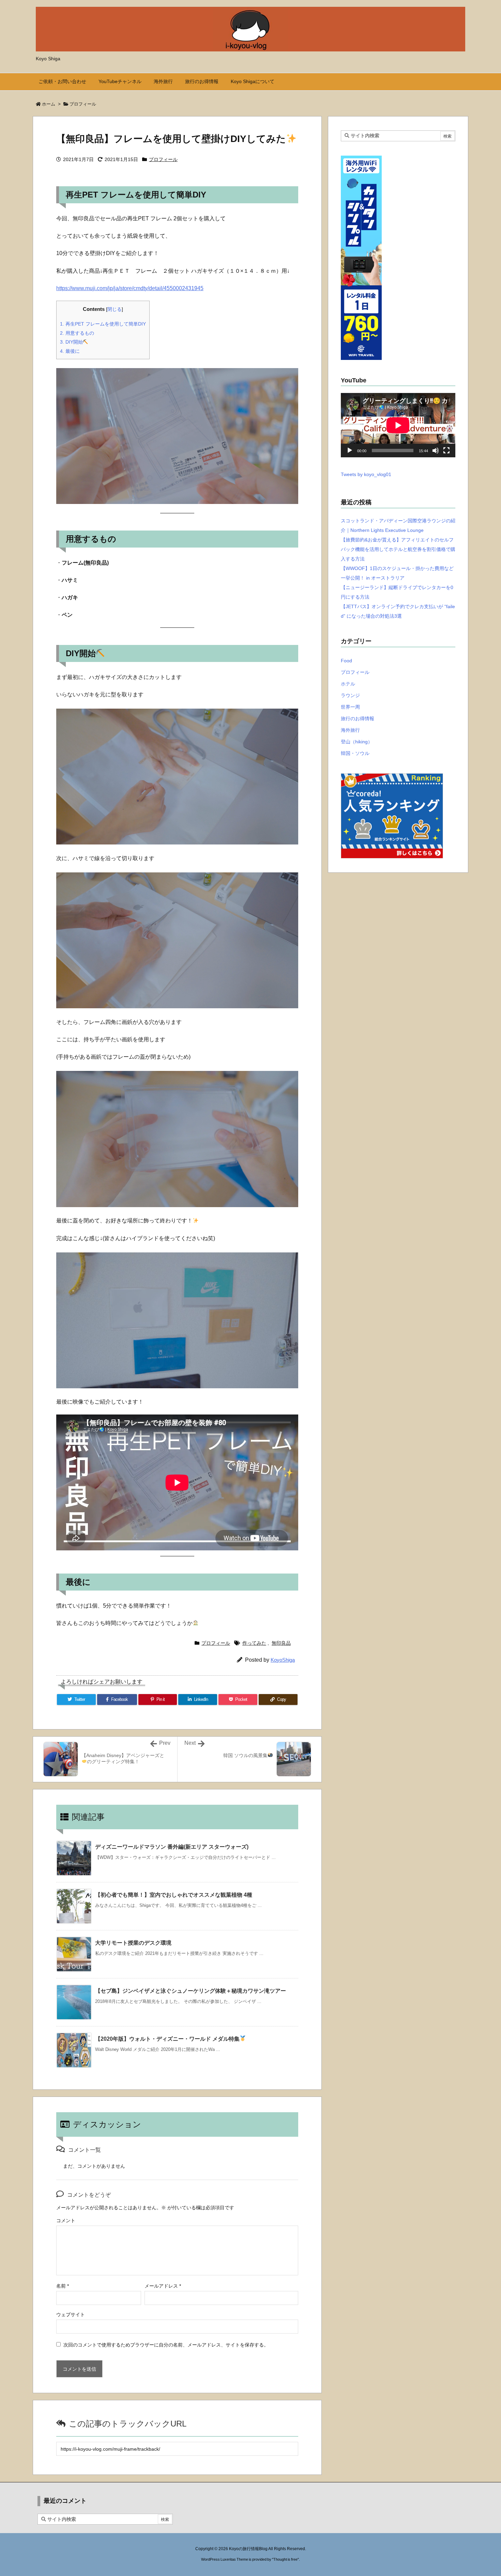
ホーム (49, 104)
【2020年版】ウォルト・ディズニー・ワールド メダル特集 (167, 2039)
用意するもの (77, 333)
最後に (70, 351)
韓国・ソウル (355, 753)
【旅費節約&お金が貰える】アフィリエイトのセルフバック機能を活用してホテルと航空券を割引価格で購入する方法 (398, 549)
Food (346, 661)
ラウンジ (350, 695)
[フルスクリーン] (446, 451)
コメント (66, 2221)
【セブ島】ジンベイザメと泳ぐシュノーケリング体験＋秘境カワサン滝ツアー (191, 1991)
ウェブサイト (71, 2314)
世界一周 (350, 707)
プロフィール (83, 104)
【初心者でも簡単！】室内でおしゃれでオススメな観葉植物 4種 (174, 1895)
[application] (398, 425)
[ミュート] (436, 451)
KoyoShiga (283, 1660)
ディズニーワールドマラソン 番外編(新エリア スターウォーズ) (172, 1847)
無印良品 (281, 1643)
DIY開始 (71, 342)
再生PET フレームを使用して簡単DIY (103, 324)
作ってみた (254, 1643)
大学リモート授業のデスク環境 (133, 1943)
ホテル (348, 684)
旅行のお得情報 (358, 718)
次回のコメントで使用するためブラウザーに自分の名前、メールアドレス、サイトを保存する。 (166, 2345)
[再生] (350, 451)
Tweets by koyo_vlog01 (366, 474)
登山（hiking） (357, 742)
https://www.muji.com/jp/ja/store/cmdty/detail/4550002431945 (130, 288)
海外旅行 (350, 730)
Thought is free (285, 2559)
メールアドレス (163, 2286)
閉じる (115, 309)
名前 (63, 2286)
